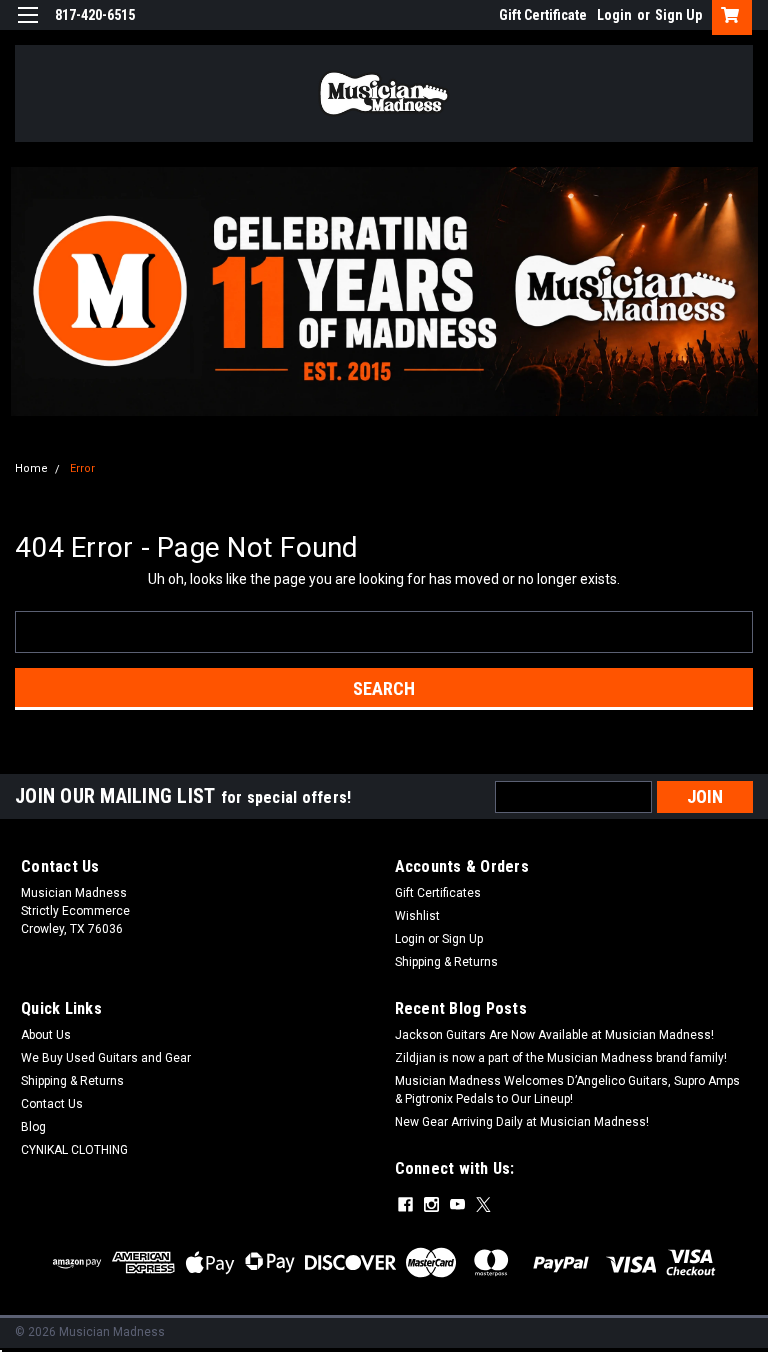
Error (82, 468)
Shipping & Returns (446, 962)
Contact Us (52, 1104)
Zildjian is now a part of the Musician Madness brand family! (561, 1058)
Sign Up (678, 15)
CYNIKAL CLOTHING (74, 1150)
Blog (33, 1127)
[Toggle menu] (27, 27)
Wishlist (417, 916)
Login (614, 15)
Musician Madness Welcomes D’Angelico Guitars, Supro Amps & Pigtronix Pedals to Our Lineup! (567, 1090)
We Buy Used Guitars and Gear (106, 1058)
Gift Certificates (438, 893)
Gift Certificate (543, 15)
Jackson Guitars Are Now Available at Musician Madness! (554, 1035)
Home (31, 468)
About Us (46, 1035)
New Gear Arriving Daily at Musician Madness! (522, 1122)
